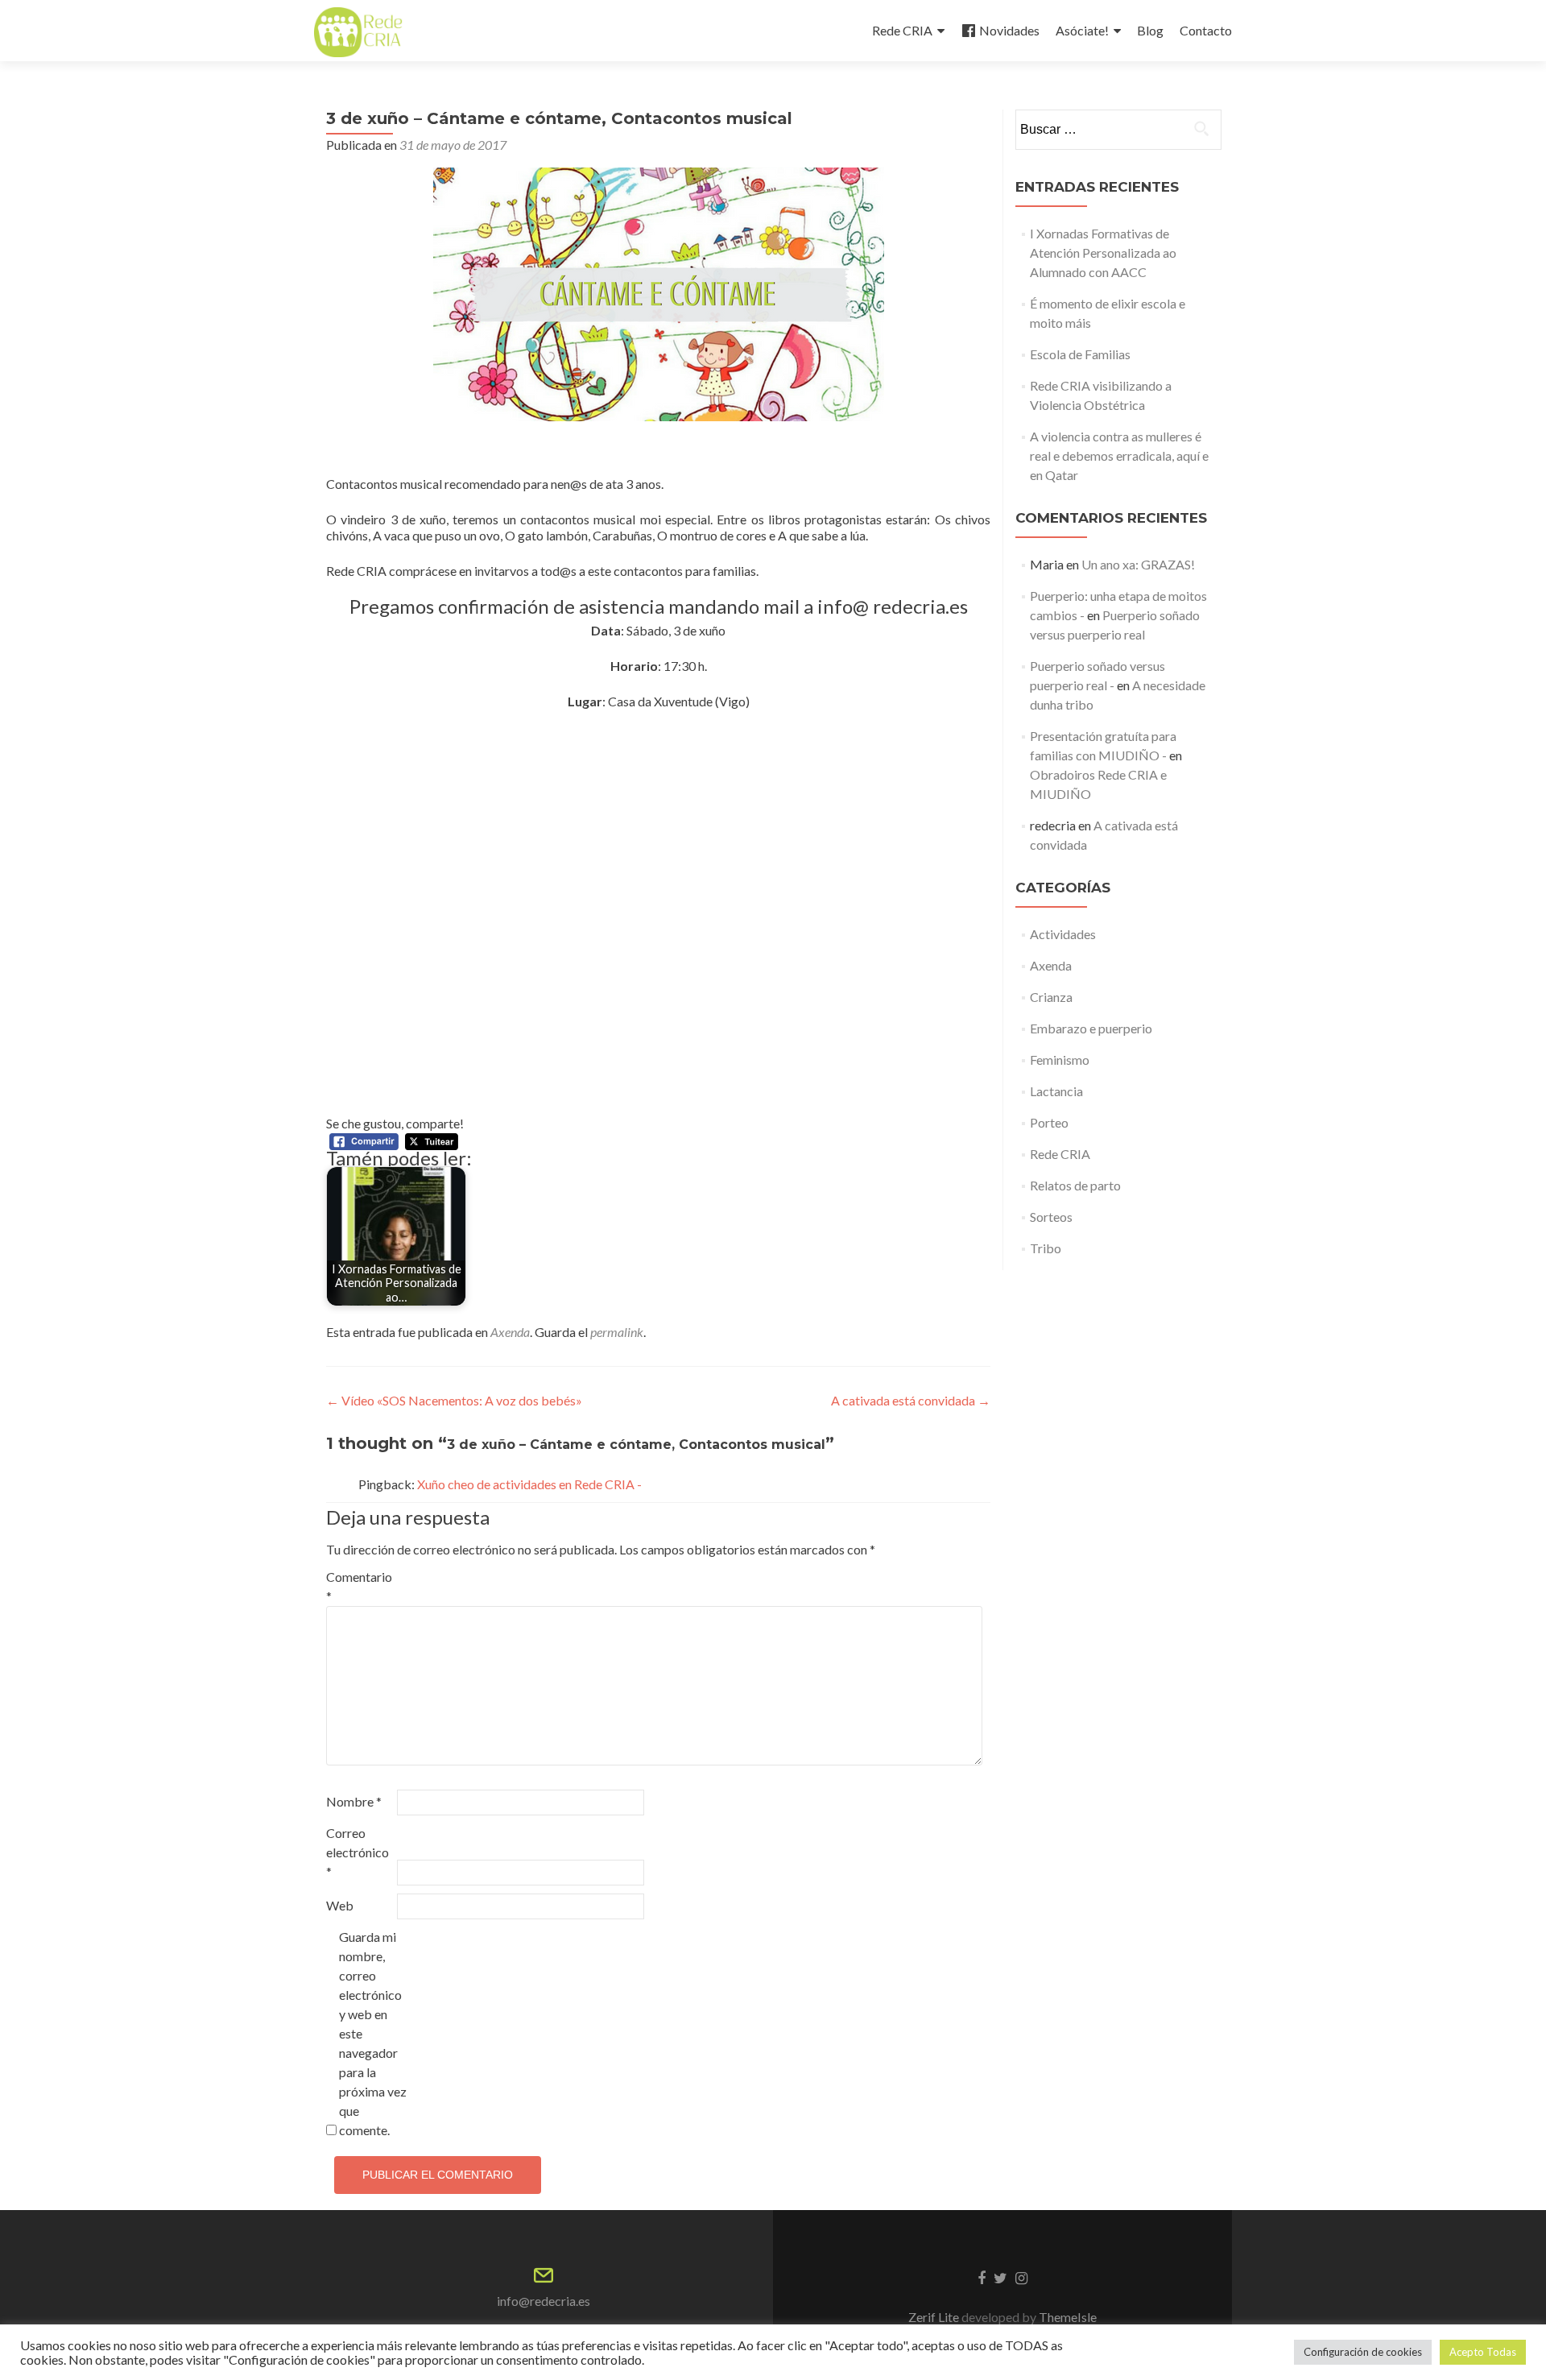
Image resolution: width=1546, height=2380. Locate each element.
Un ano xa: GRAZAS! (1138, 564)
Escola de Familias (1080, 354)
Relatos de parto (1075, 1185)
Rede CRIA (902, 30)
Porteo (1049, 1122)
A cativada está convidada (911, 1400)
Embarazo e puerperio (1091, 1028)
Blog (1150, 30)
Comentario (359, 1586)
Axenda (510, 1332)
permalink (617, 1332)
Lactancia (1056, 1091)
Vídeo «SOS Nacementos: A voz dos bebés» (454, 1400)
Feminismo (1060, 1060)
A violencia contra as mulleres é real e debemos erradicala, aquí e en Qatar (1119, 455)
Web (340, 1905)
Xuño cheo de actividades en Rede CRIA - (529, 1484)
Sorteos (1051, 1217)
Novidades (1009, 30)
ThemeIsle (1068, 2317)
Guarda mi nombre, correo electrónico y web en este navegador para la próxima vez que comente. (373, 2033)
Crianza (1051, 997)
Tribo (1046, 1248)
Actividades (1063, 934)
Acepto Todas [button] (1483, 2352)
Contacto (1206, 30)
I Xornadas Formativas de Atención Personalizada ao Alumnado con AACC (1103, 252)
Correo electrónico (358, 1852)
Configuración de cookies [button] (1363, 2352)
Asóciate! (1082, 30)
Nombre (354, 1801)
